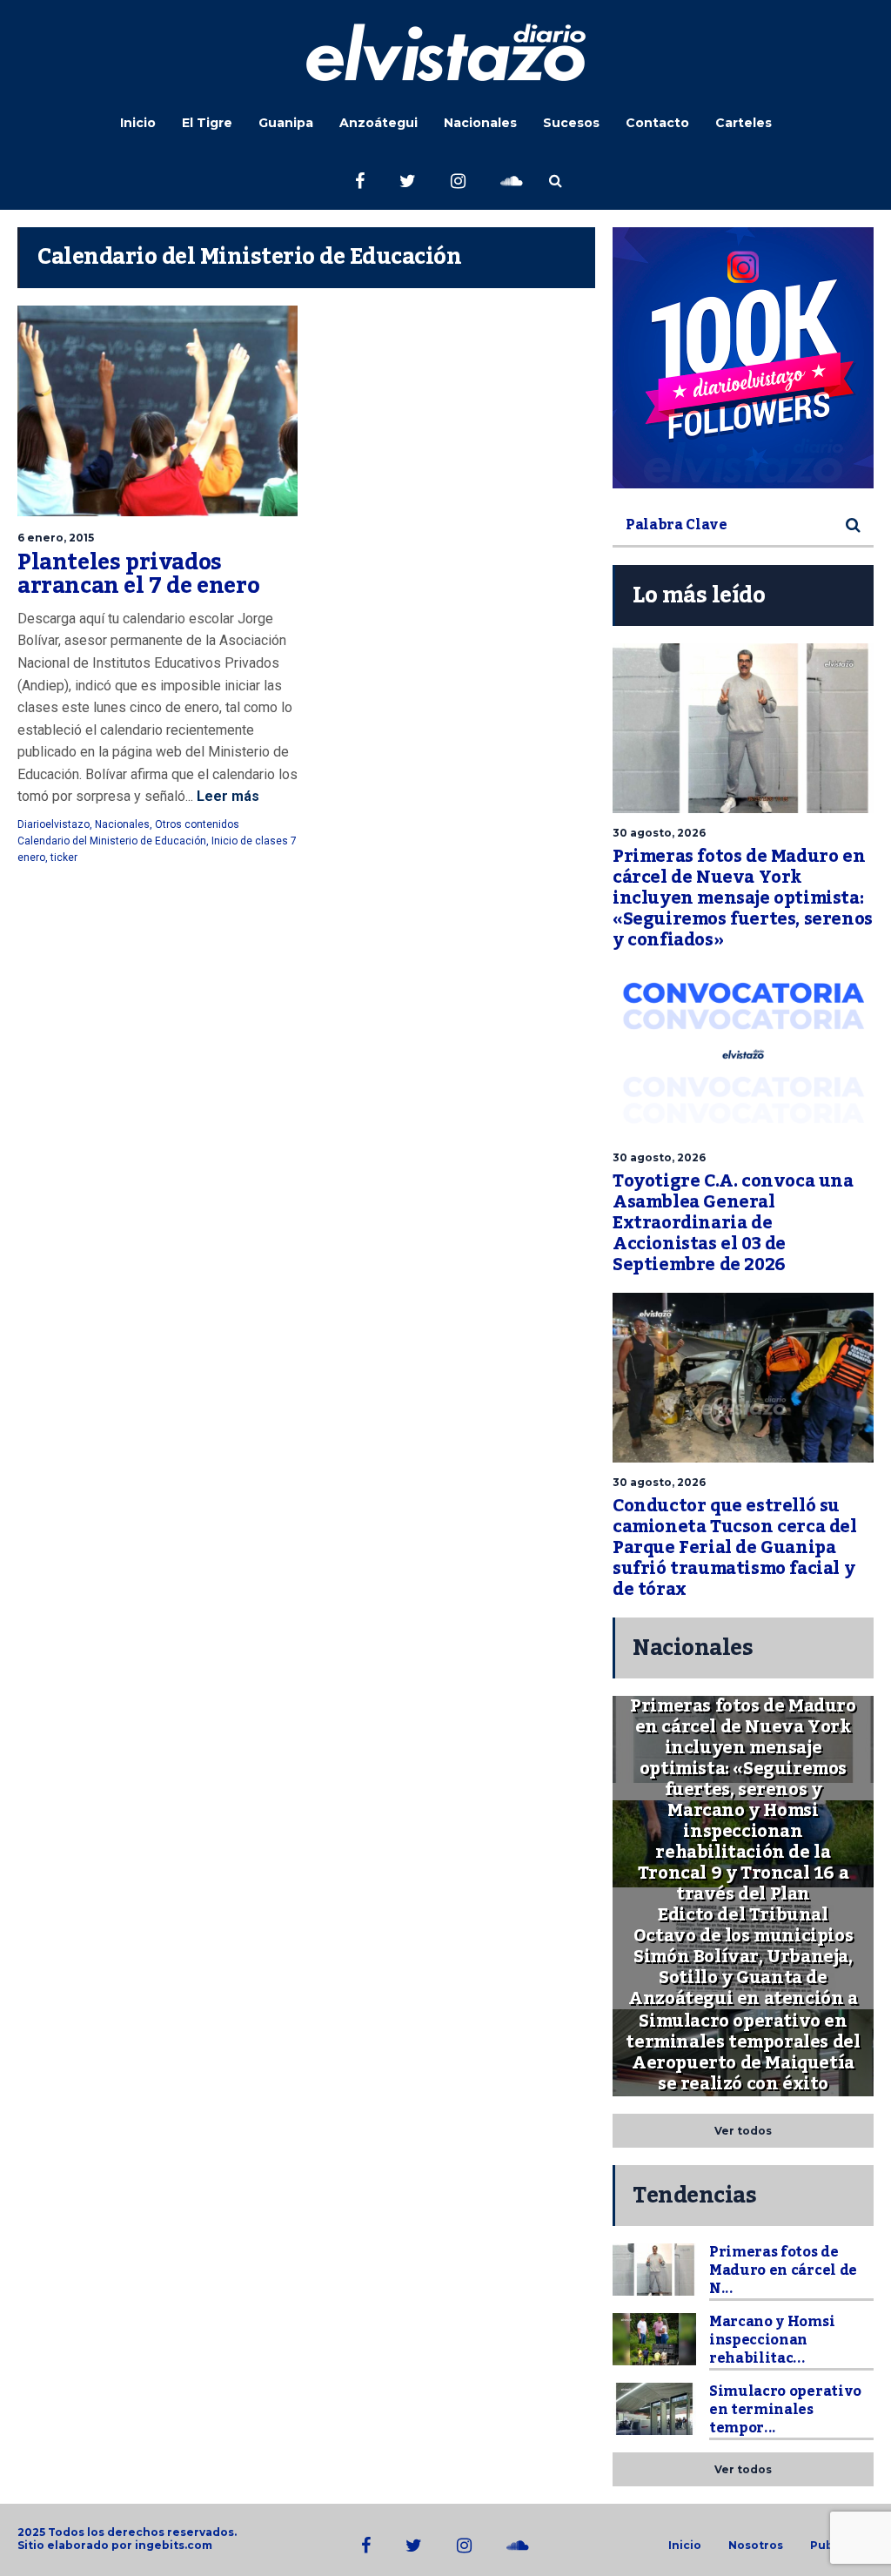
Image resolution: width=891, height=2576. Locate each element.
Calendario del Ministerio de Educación (112, 841)
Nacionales (480, 123)
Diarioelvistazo (54, 824)
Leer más (226, 796)
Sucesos (571, 123)
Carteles (744, 123)
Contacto (657, 123)
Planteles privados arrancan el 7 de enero (138, 575)
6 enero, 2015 (56, 538)
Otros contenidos (197, 824)
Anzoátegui (379, 123)
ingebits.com (174, 2545)
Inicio (138, 123)
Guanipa (286, 123)
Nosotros (756, 2546)
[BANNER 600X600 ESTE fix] (743, 358)
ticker (64, 858)
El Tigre (207, 123)
